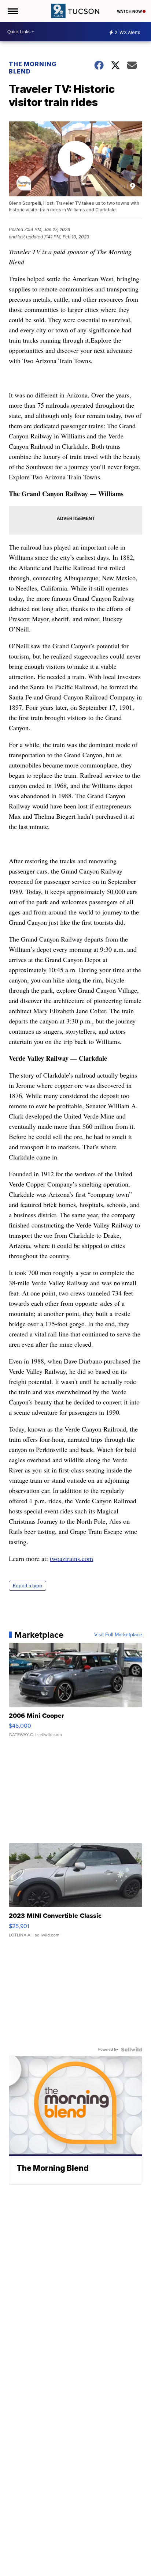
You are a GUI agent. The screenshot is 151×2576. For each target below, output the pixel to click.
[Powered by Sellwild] (132, 2049)
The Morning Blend (33, 68)
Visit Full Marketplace (118, 1635)
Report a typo (27, 1586)
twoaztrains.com (71, 1558)
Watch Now (130, 11)
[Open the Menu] (12, 11)
